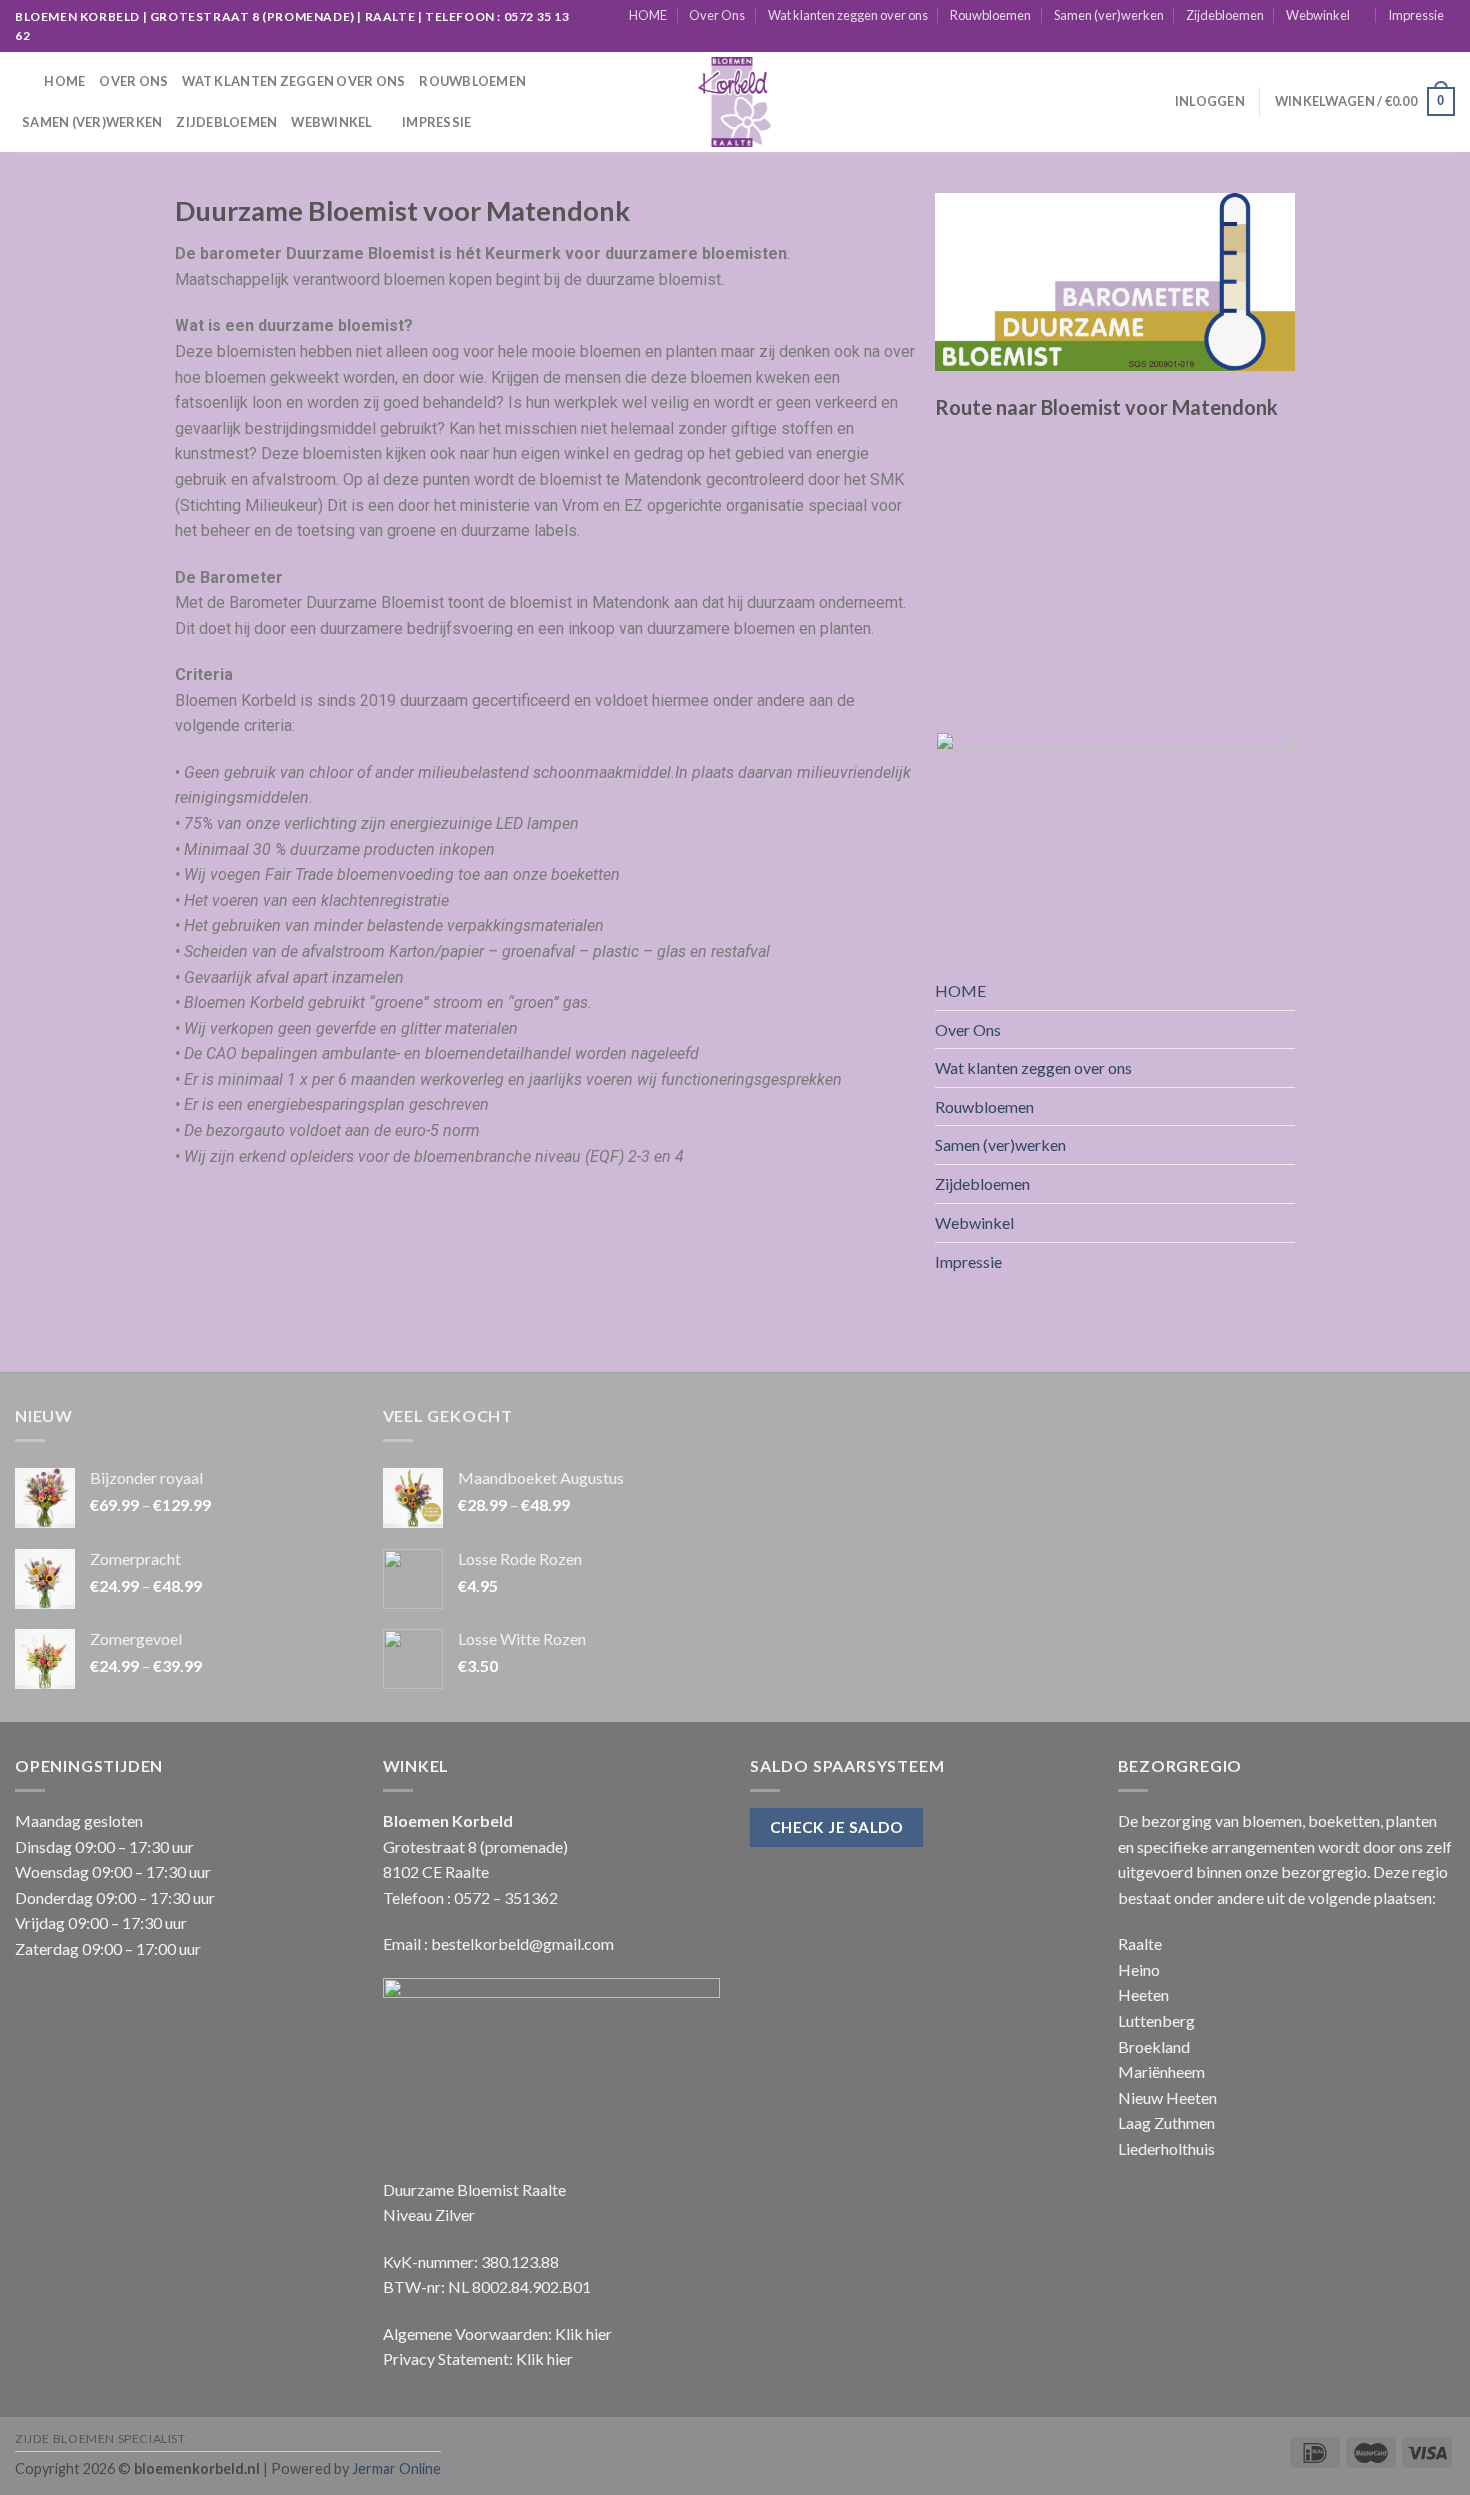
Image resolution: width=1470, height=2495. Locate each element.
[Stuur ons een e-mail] (1426, 41)
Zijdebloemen (1225, 15)
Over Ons (717, 15)
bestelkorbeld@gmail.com (522, 1943)
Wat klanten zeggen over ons (848, 15)
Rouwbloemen (990, 15)
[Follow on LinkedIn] (1445, 41)
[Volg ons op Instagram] (1407, 41)
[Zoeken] (22, 81)
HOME (648, 15)
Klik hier (583, 2333)
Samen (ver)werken (1109, 15)
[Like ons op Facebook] (1388, 41)
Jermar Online (396, 2468)
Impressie (1416, 15)
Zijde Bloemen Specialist (100, 2438)
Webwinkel (1318, 15)
